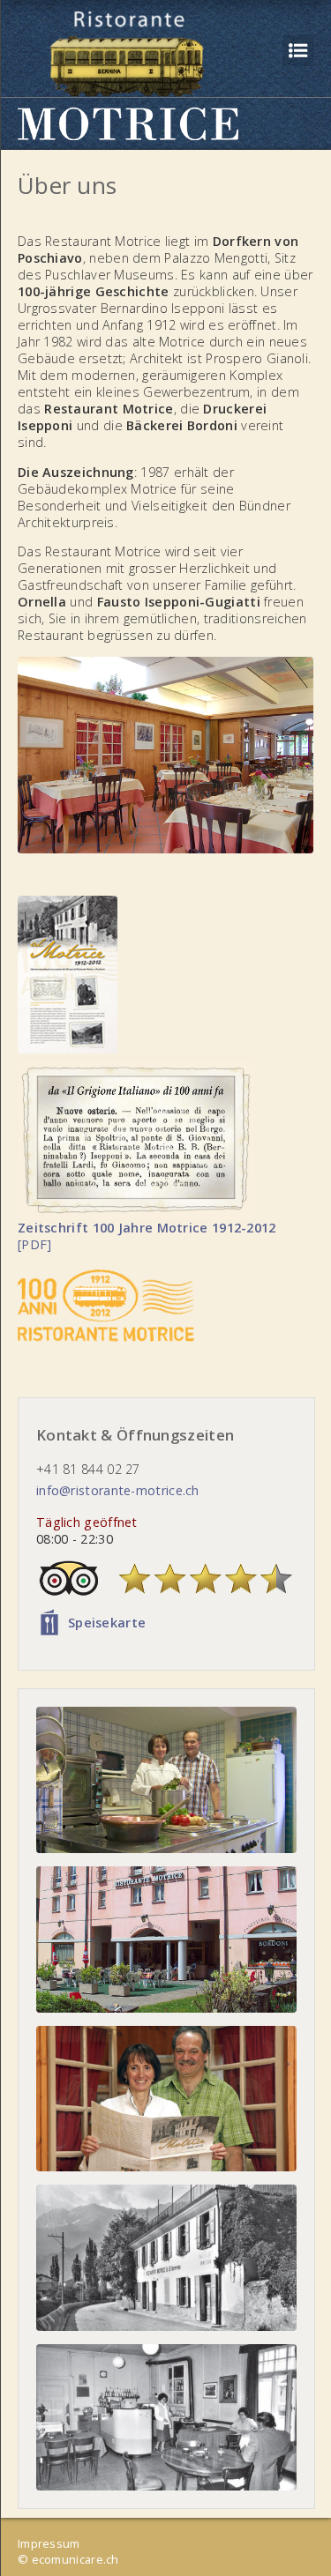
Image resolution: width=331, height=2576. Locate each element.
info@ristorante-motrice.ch (118, 1490)
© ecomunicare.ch (68, 2559)
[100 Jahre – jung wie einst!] (166, 1939)
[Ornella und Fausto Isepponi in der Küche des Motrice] (166, 1780)
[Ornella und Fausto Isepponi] (166, 2099)
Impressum (49, 2543)
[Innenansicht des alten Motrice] (166, 2417)
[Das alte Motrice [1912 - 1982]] (166, 2258)
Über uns (67, 185)
